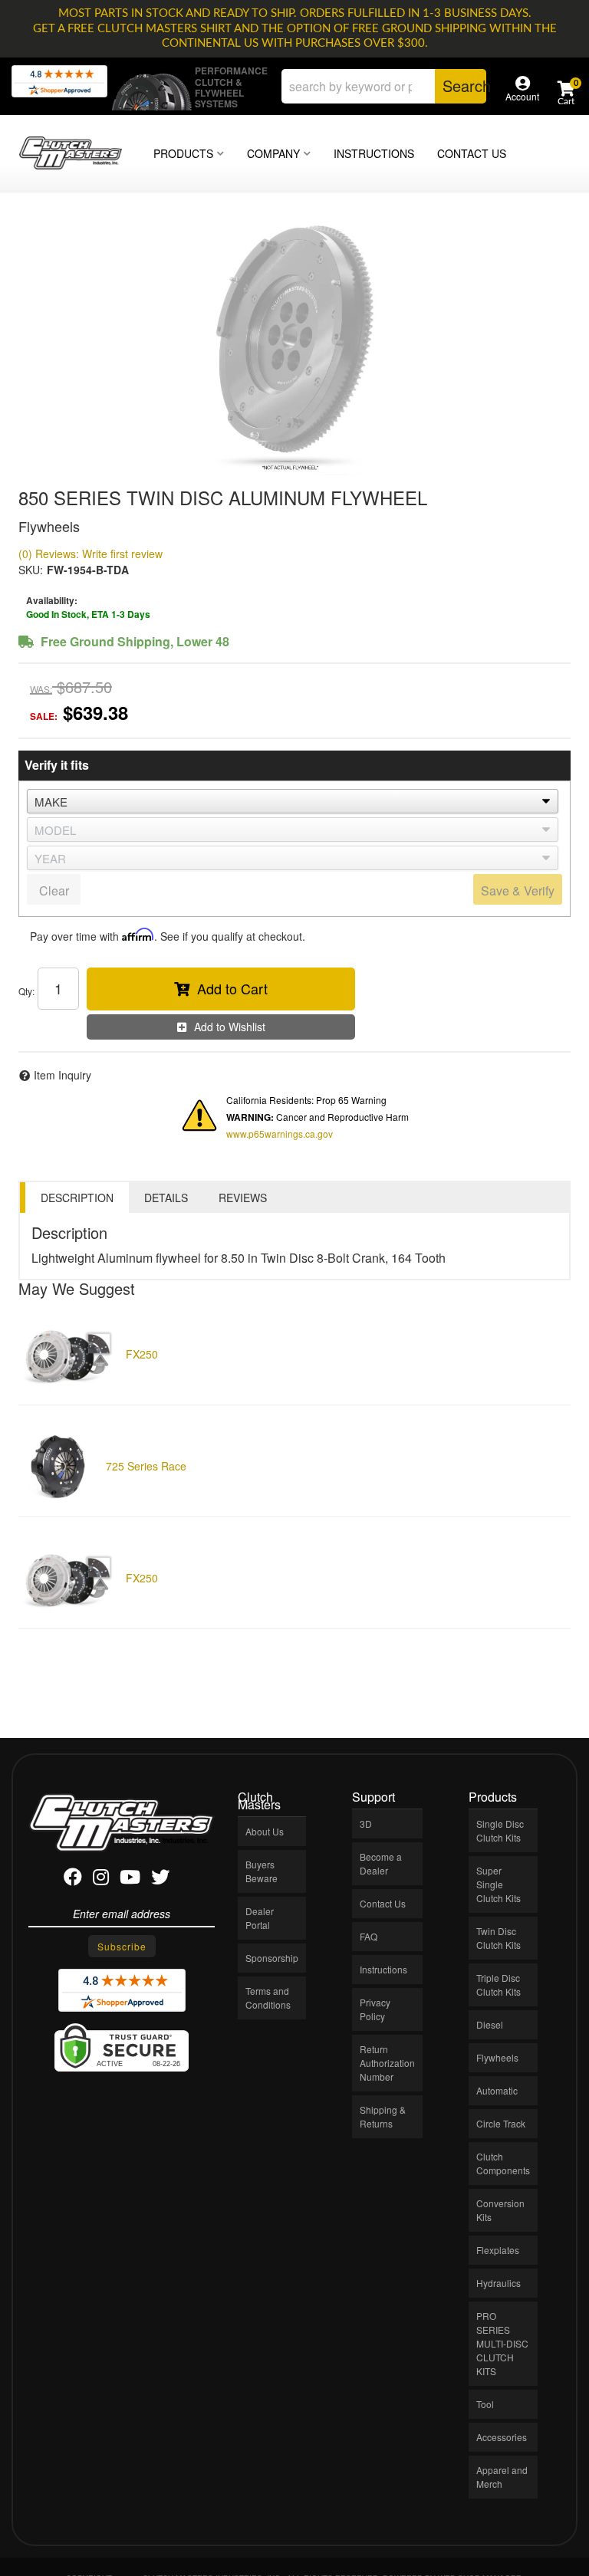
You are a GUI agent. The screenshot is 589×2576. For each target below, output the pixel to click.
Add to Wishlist (230, 1027)
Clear (54, 890)
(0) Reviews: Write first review (90, 554)
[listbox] (293, 801)
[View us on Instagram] (101, 1879)
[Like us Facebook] (73, 1879)
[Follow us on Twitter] (160, 1879)
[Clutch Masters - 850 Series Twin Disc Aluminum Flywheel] (294, 346)
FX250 (142, 1354)
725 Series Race (146, 1466)
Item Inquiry (63, 1075)
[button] (384, 86)
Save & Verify (518, 890)
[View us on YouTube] (130, 1879)
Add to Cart (232, 988)
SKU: (31, 570)
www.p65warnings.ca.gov (280, 1134)
